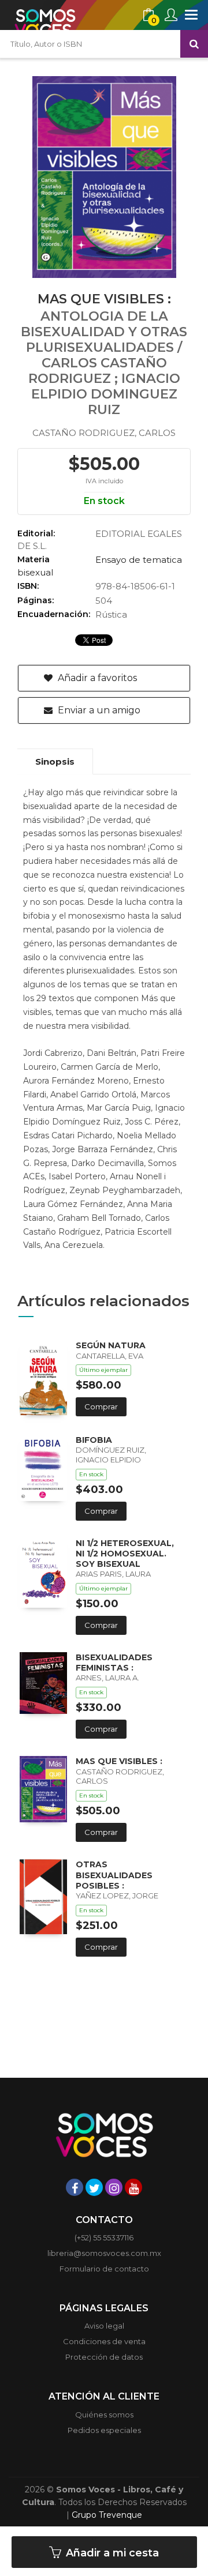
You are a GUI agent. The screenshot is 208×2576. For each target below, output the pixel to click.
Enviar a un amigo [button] (98, 710)
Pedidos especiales (104, 2430)
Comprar (101, 1407)
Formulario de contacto (104, 2269)
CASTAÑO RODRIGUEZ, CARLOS (104, 433)
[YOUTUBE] (133, 2187)
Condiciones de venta (104, 2341)
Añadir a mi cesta (111, 2553)
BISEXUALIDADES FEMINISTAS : (114, 1663)
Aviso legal (104, 2326)
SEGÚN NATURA (111, 1345)
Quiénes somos (104, 2415)
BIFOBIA (94, 1440)
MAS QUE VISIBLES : (119, 1761)
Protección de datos (104, 2357)
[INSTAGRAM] (114, 2187)
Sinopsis (55, 761)
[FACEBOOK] (75, 2187)
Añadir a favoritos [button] (96, 678)
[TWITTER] (94, 2187)
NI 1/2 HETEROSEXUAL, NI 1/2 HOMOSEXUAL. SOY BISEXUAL (125, 1554)
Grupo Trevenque (107, 2515)
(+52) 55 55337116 (104, 2237)
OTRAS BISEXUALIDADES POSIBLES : (114, 1875)
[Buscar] (194, 44)
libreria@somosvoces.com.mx (104, 2253)
